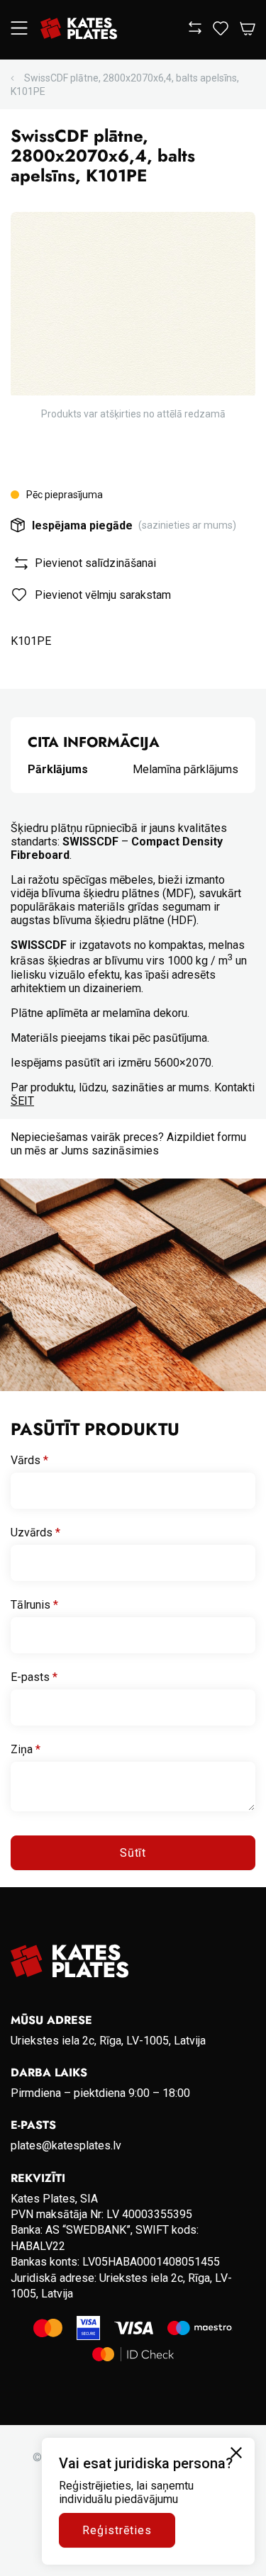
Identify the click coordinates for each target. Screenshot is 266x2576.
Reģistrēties (117, 2530)
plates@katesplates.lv (66, 2145)
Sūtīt (133, 1853)
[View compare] (195, 30)
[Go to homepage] (79, 30)
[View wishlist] (221, 32)
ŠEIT (22, 1101)
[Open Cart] (248, 29)
